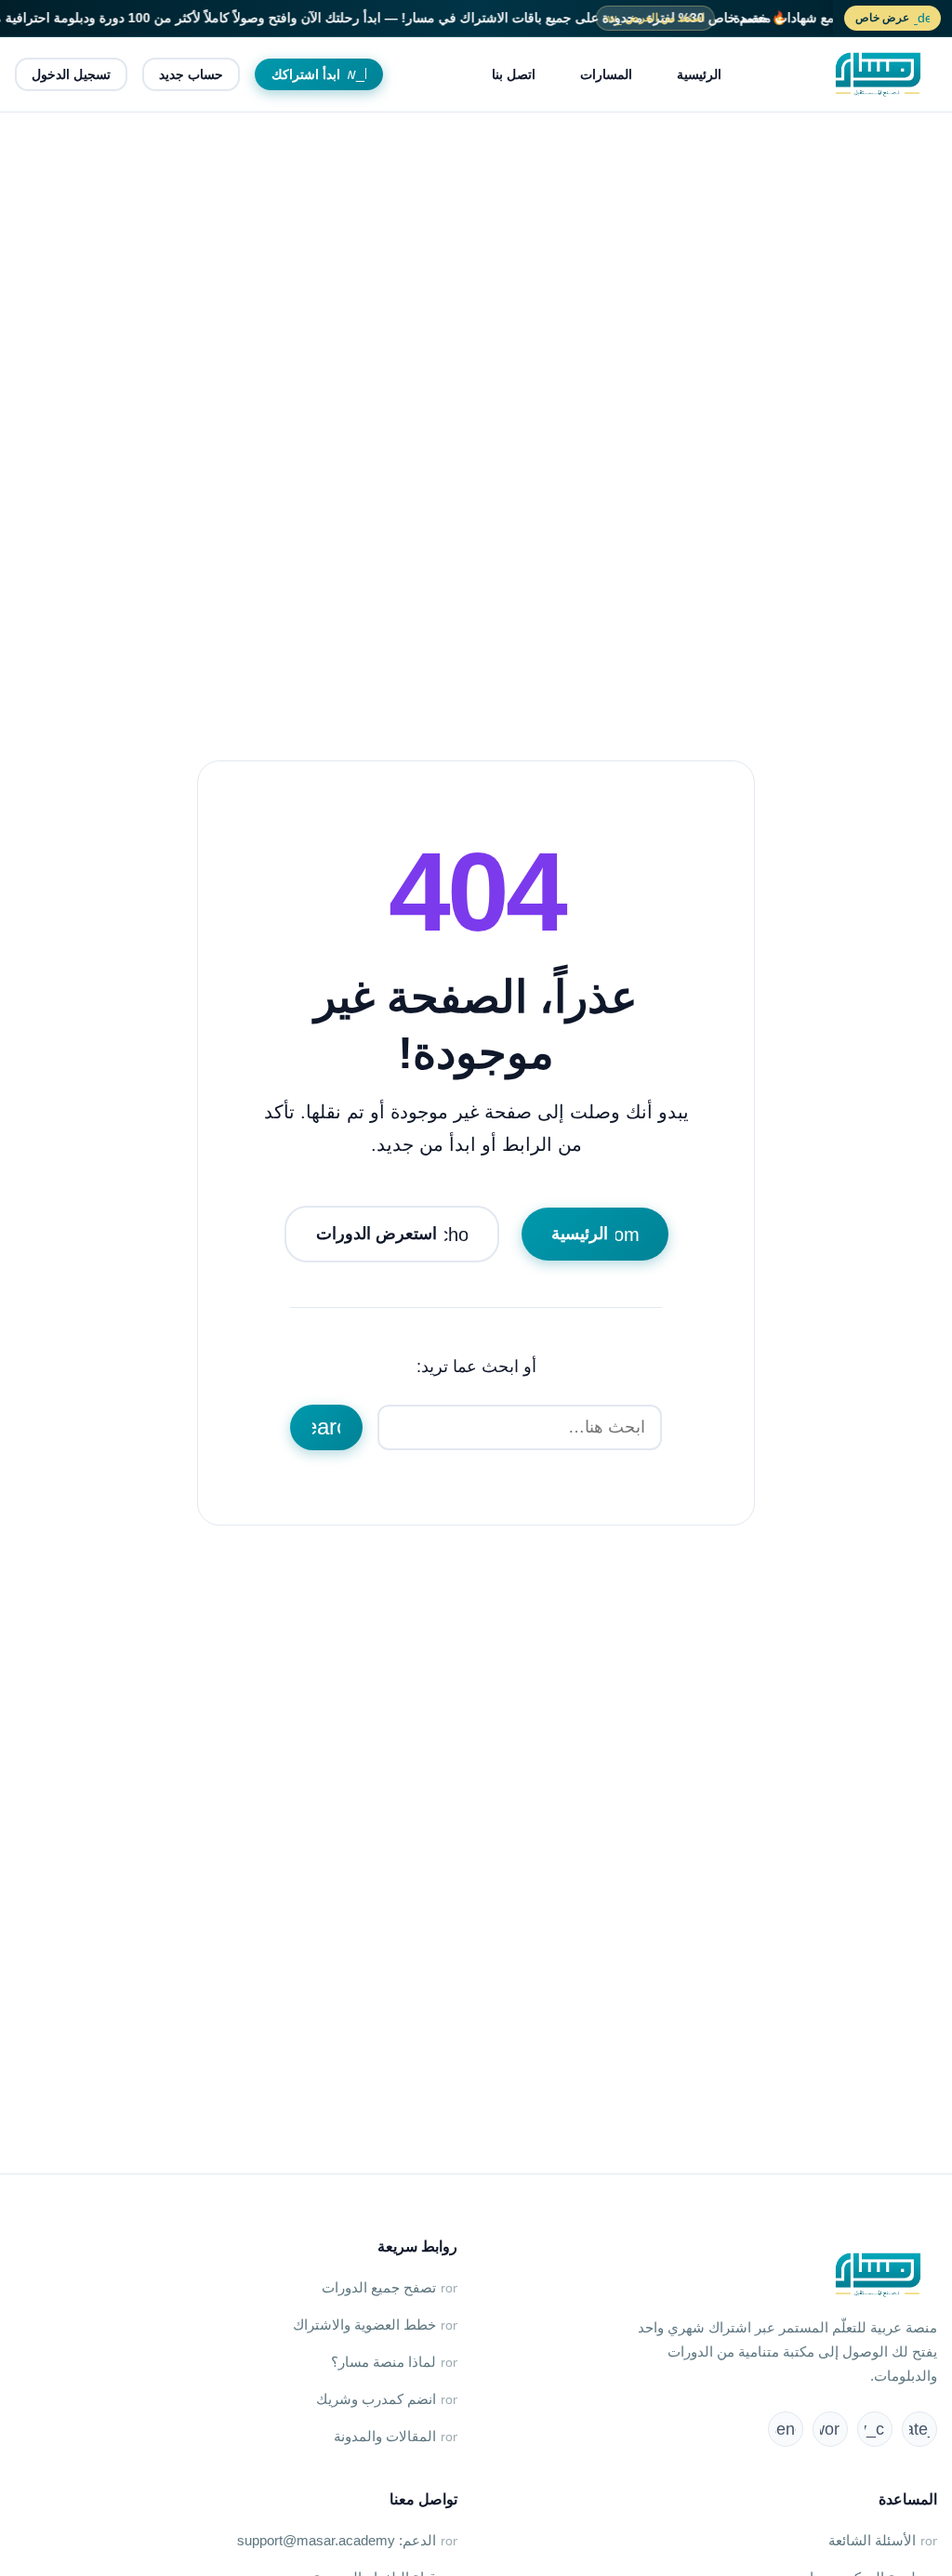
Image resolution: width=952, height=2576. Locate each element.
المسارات (606, 74)
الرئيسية (699, 74)
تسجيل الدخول (71, 74)
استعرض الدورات (399, 1235)
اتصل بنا (514, 74)
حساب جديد (191, 74)
